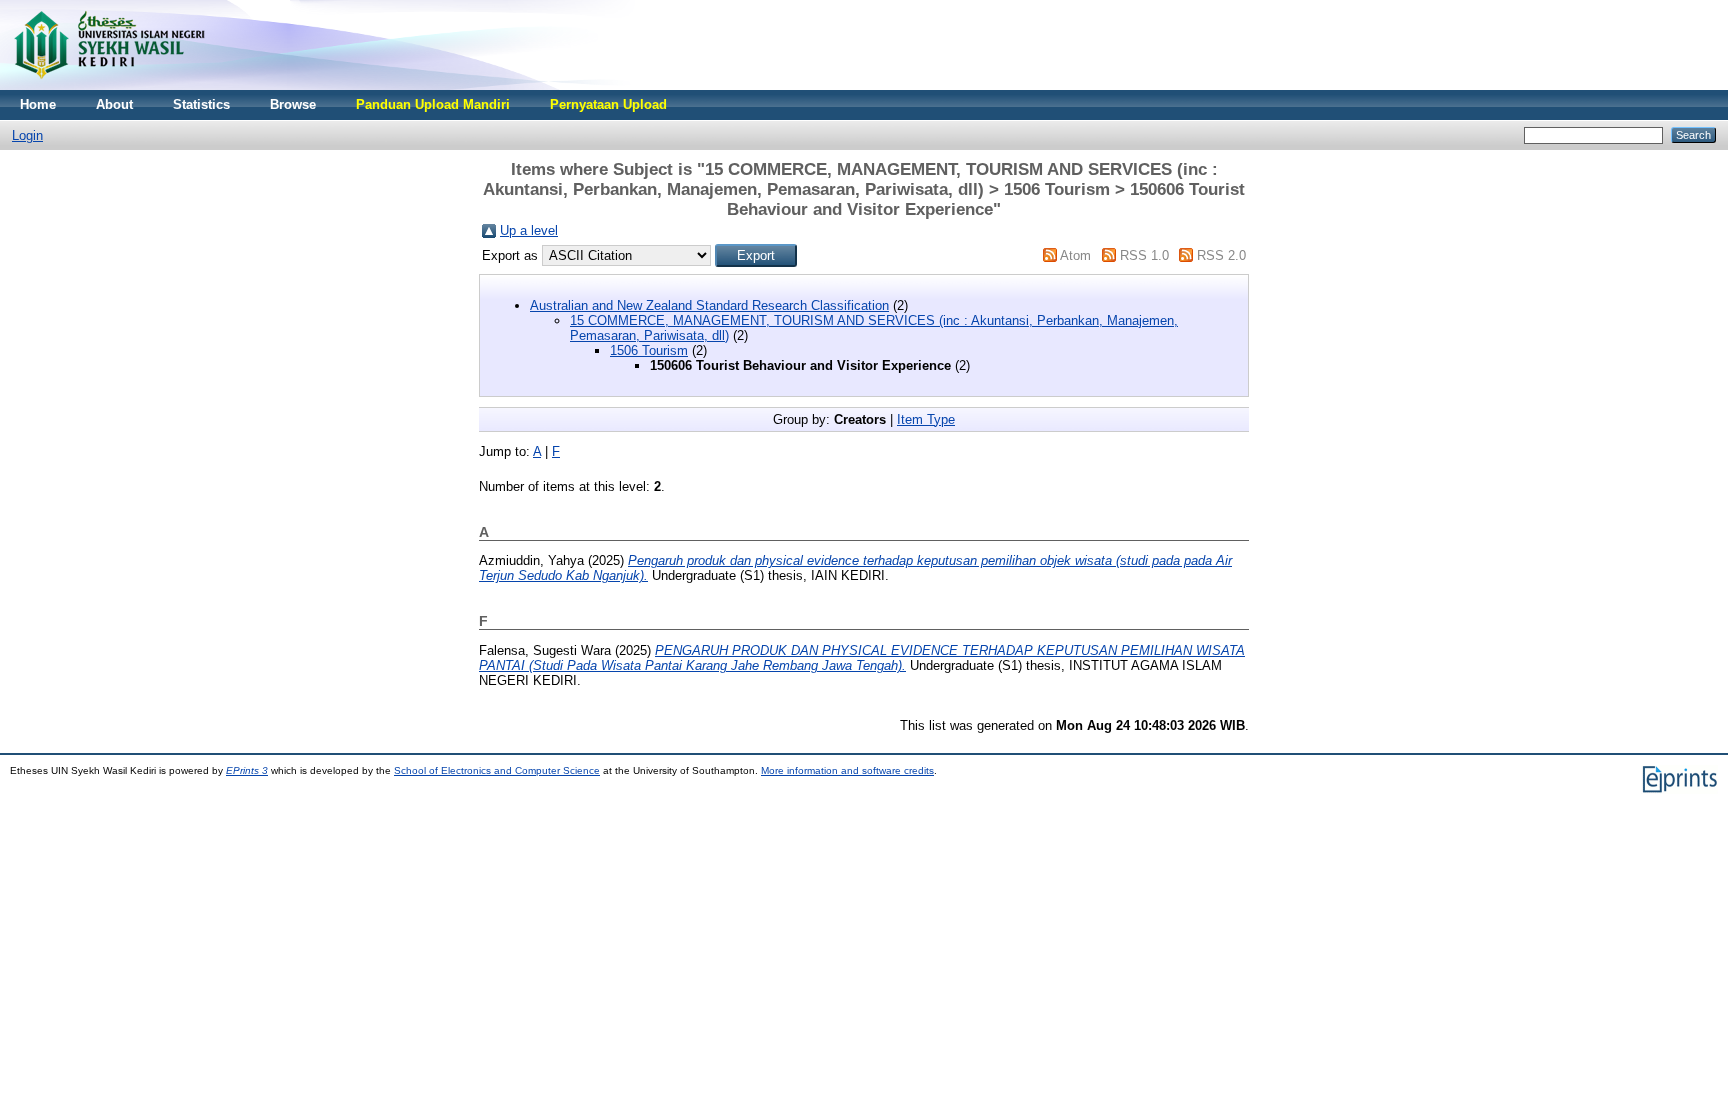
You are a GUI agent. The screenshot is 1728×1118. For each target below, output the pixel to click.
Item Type (926, 419)
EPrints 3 (247, 770)
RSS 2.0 (1221, 255)
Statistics (201, 104)
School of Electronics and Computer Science (497, 770)
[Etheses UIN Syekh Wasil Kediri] (109, 85)
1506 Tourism (649, 350)
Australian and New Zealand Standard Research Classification (709, 305)
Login (27, 135)
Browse (293, 104)
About (114, 104)
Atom (1075, 255)
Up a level (529, 230)
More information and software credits (847, 770)
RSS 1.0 (1144, 255)
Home (38, 104)
